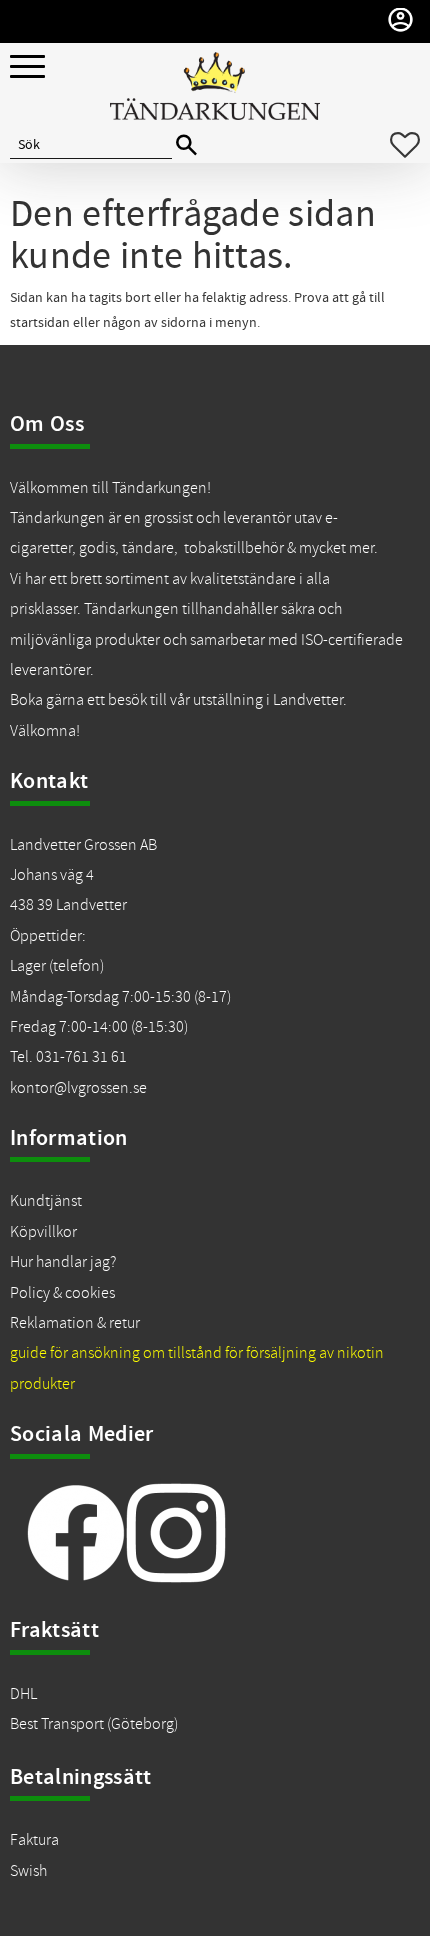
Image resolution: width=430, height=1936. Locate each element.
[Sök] (186, 145)
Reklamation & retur (75, 1323)
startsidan (40, 323)
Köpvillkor (43, 1232)
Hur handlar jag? (63, 1262)
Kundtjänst (46, 1201)
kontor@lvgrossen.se (78, 1088)
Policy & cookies (62, 1293)
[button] (27, 67)
